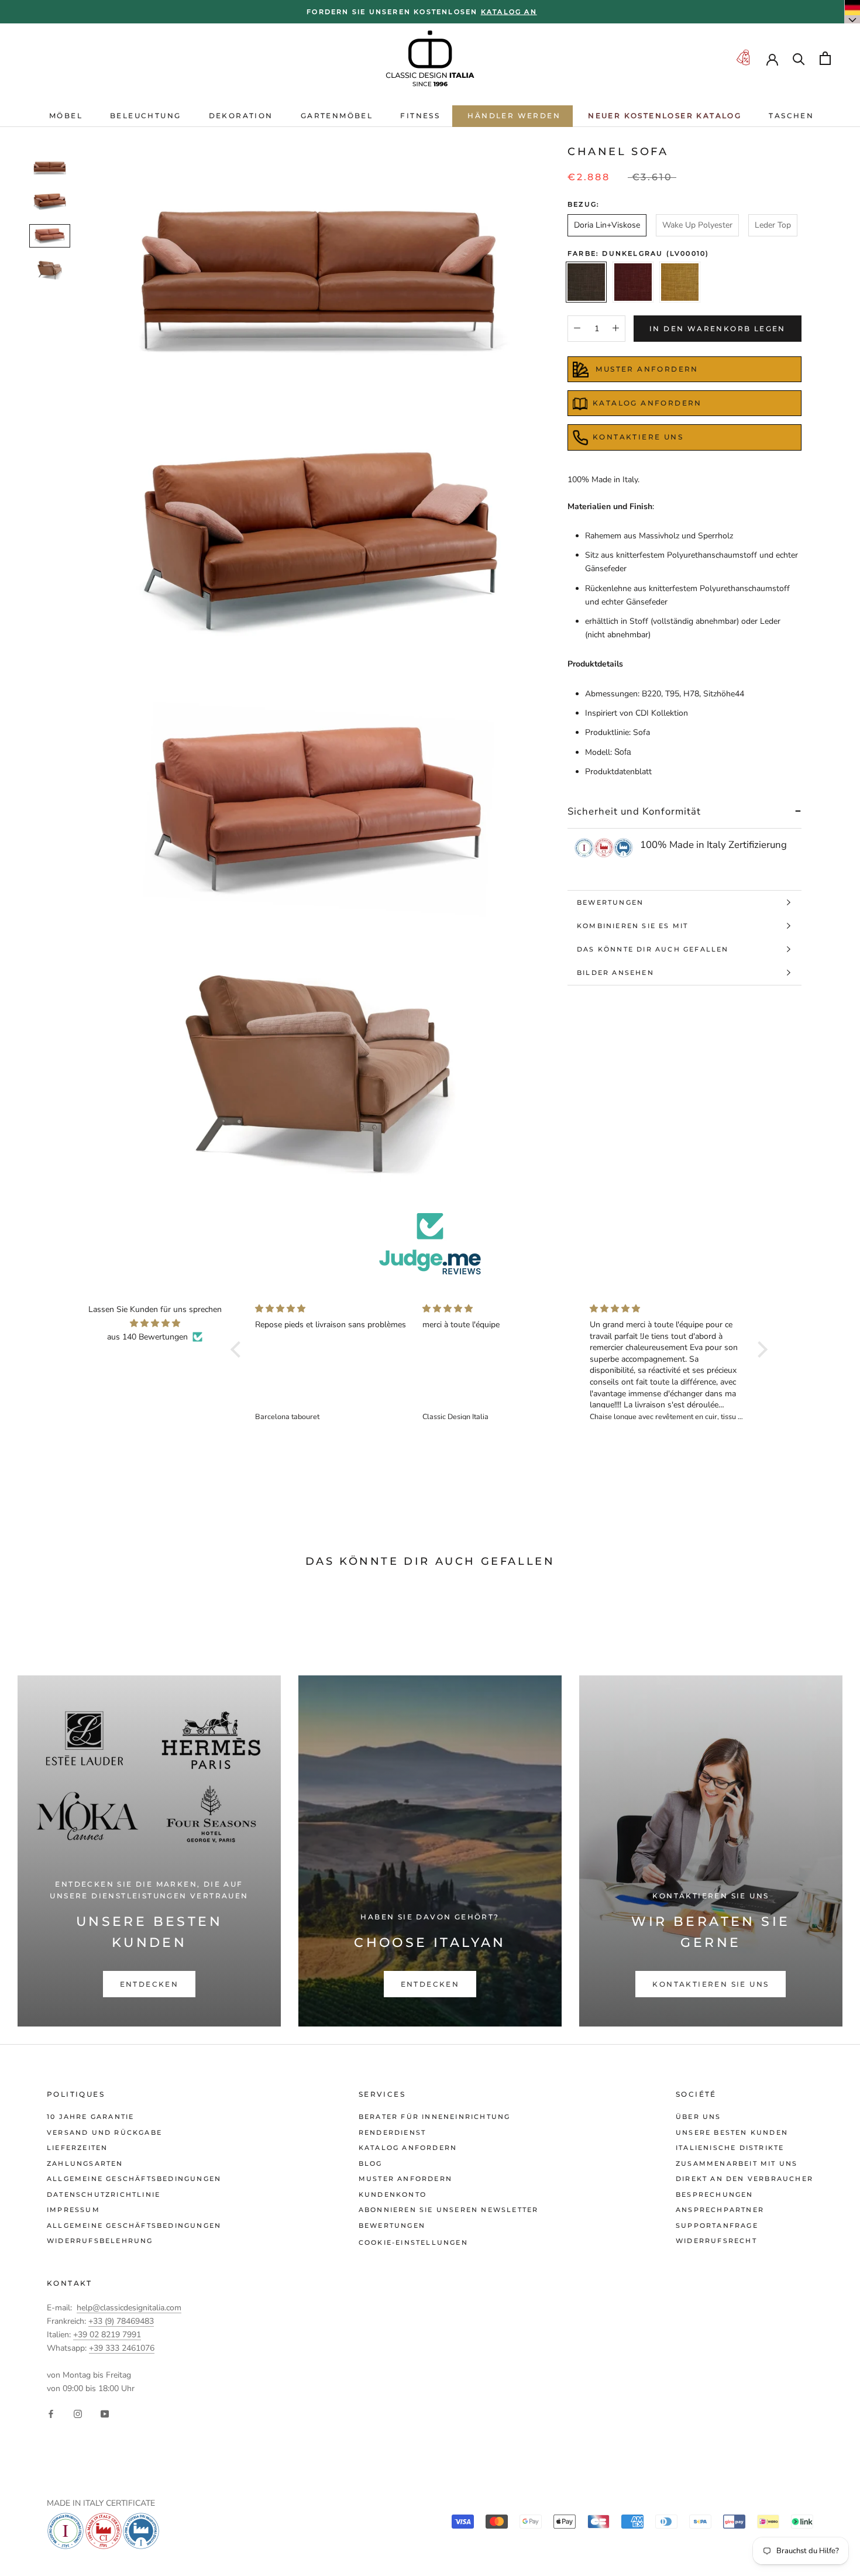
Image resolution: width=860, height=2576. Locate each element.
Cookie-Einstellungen (413, 2242)
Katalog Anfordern (647, 403)
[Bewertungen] (430, 1244)
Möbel (66, 116)
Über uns (699, 2117)
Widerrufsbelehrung (100, 2241)
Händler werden (514, 116)
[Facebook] (51, 2414)
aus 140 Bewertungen (147, 1337)
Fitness (420, 116)
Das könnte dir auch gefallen (653, 949)
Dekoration (241, 116)
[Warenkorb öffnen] (825, 58)
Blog (371, 2163)
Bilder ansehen (615, 973)
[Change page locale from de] (852, 12)
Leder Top (773, 225)
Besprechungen (715, 2194)
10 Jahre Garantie (90, 2117)
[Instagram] (78, 2414)
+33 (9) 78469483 (121, 2321)
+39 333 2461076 (122, 2348)
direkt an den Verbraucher (744, 2179)
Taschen (791, 116)
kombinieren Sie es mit (632, 926)
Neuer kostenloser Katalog (665, 116)
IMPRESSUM (73, 2210)
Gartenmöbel (337, 116)
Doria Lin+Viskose (607, 225)
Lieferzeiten (77, 2148)
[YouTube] (105, 2414)
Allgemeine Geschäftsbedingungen (134, 2179)
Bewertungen (610, 902)
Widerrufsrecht (716, 2241)
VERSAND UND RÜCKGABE (104, 2132)
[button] (239, 1349)
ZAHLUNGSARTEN (85, 2163)
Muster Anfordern (646, 369)
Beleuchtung (145, 116)
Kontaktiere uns (638, 437)
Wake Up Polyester (697, 225)
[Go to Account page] (772, 59)
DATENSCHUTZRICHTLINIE (104, 2194)
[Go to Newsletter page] (743, 58)
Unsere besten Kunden (732, 2132)
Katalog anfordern (408, 2148)
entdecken (149, 1984)
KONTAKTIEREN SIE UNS (711, 1984)
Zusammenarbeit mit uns (737, 2163)
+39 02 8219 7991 (107, 2335)
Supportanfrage (717, 2225)
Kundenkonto (393, 2194)
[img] (155, 1323)
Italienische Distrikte (730, 2148)
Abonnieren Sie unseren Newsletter (449, 2210)
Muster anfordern (405, 2179)
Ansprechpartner (720, 2210)
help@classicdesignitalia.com (129, 2308)
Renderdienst (392, 2132)
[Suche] (799, 58)
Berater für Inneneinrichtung (435, 2117)
